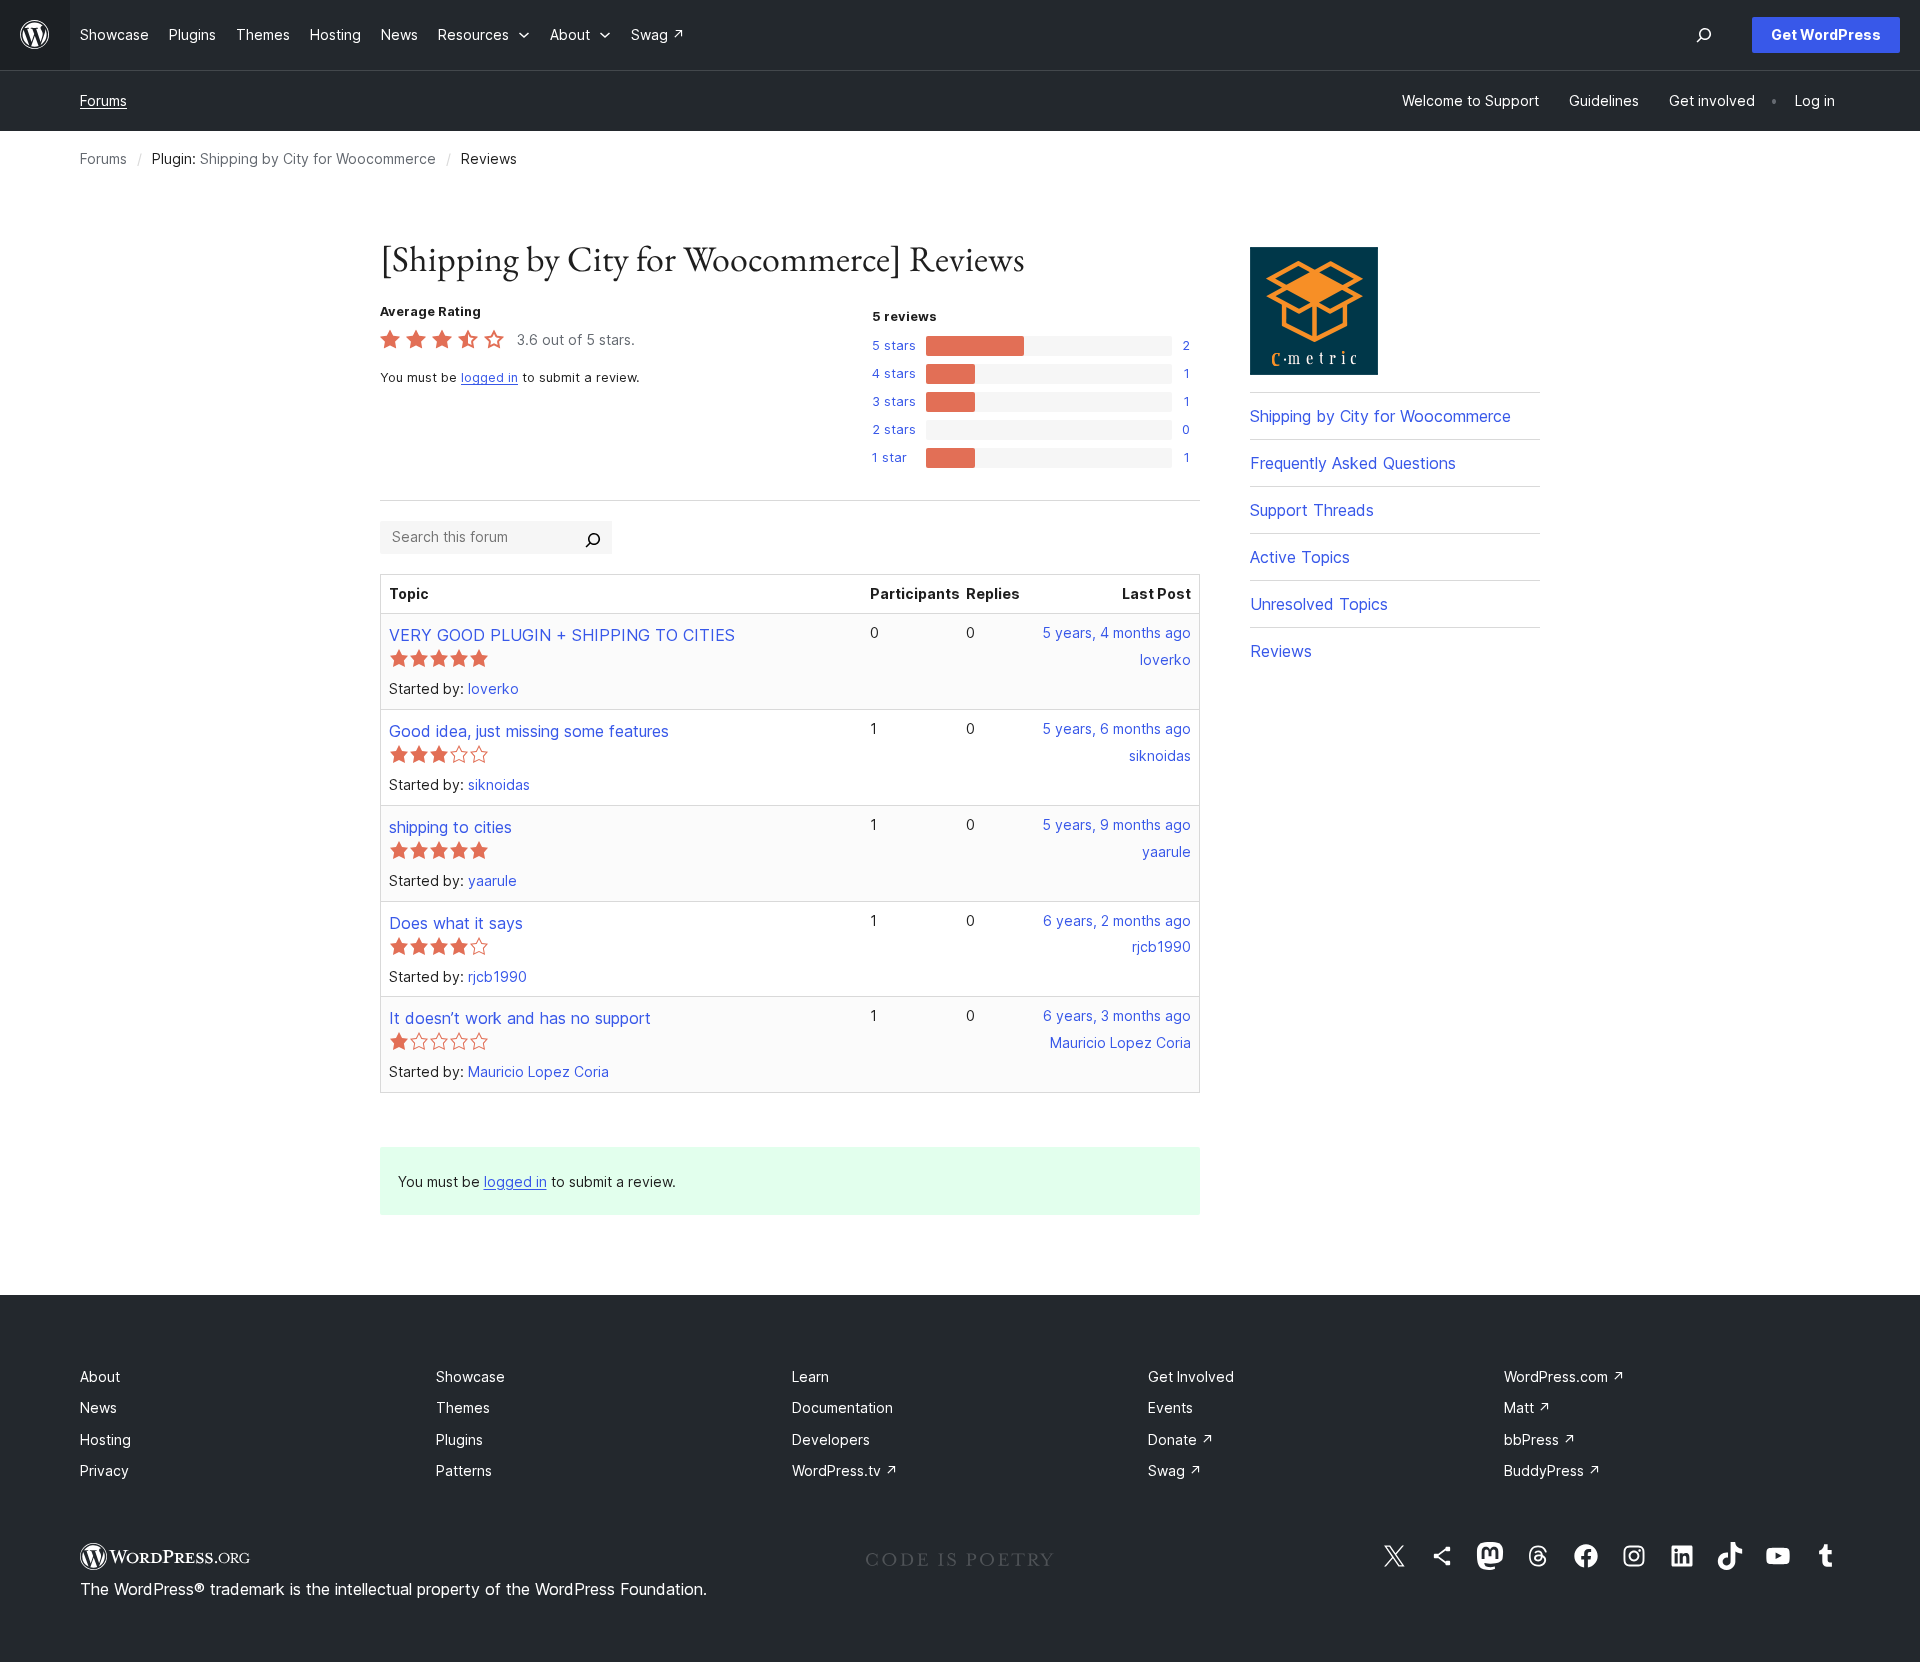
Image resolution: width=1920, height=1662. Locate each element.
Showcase (470, 1376)
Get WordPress (1826, 34)
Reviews (1281, 651)
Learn (810, 1376)
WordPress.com (1564, 1376)
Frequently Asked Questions (1353, 463)
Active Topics (1300, 557)
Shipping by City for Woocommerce (318, 158)
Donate (1181, 1439)
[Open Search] (1704, 35)
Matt (1527, 1407)
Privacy (104, 1470)
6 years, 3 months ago (1117, 1015)
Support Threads (1312, 510)
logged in (489, 377)
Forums (103, 100)
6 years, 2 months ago (1117, 920)
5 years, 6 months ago (1116, 728)
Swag (1175, 1470)
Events (1170, 1407)
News (98, 1407)
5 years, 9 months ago (1116, 824)
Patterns (464, 1470)
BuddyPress (1552, 1470)
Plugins (459, 1439)
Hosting (105, 1439)
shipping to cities (450, 827)
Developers (831, 1439)
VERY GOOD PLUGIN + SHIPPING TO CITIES (562, 635)
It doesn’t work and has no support (520, 1018)
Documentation (842, 1407)
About (100, 1376)
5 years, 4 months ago (1116, 632)
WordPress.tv (845, 1470)
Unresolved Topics (1319, 604)
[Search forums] (593, 537)
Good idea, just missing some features (529, 731)
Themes (463, 1407)
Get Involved (1191, 1376)
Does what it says (456, 923)
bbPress (1540, 1439)
